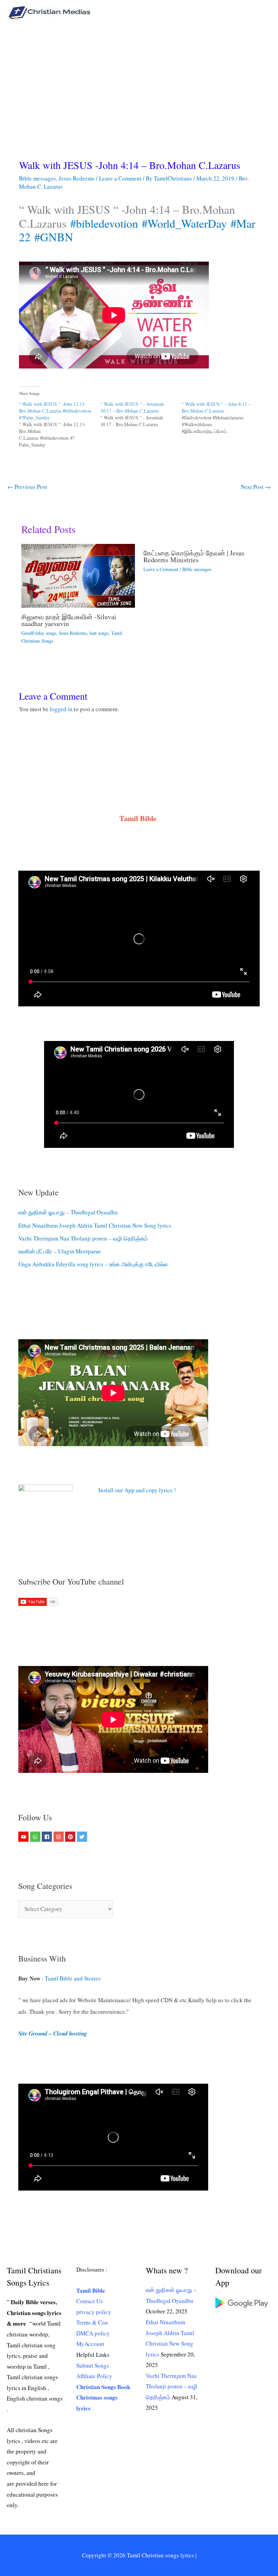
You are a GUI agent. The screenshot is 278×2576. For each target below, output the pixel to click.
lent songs (99, 633)
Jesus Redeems (77, 178)
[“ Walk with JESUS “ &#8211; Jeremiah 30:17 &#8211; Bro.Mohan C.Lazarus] (141, 414)
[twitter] (83, 1837)
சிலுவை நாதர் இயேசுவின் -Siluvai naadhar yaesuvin (69, 620)
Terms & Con (92, 2322)
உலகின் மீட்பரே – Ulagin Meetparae (60, 1251)
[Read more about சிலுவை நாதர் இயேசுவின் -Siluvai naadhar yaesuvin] (78, 575)
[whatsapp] (36, 1837)
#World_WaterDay (184, 223)
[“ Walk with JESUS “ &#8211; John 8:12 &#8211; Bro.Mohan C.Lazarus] (222, 418)
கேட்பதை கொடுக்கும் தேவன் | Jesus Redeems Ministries (194, 556)
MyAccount (90, 2344)
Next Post (256, 487)
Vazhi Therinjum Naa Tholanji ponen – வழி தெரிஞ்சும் (83, 1238)
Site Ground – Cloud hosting (53, 2033)
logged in (61, 709)
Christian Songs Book (103, 2387)
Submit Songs (93, 2365)
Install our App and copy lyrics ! (129, 1490)
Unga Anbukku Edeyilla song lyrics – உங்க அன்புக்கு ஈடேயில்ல (93, 1264)
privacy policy (94, 2312)
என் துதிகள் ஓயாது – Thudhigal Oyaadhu (68, 1212)
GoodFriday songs (39, 633)
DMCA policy (93, 2333)
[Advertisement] (139, 76)
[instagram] (59, 1837)
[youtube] (24, 1837)
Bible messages (37, 178)
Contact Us (90, 2301)
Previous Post (27, 487)
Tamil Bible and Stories (74, 1978)
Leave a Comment (120, 178)
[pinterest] (71, 1837)
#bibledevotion (104, 223)
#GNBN (54, 237)
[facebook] (48, 1837)
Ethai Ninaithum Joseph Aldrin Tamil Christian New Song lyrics (95, 1225)
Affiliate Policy (94, 2376)
